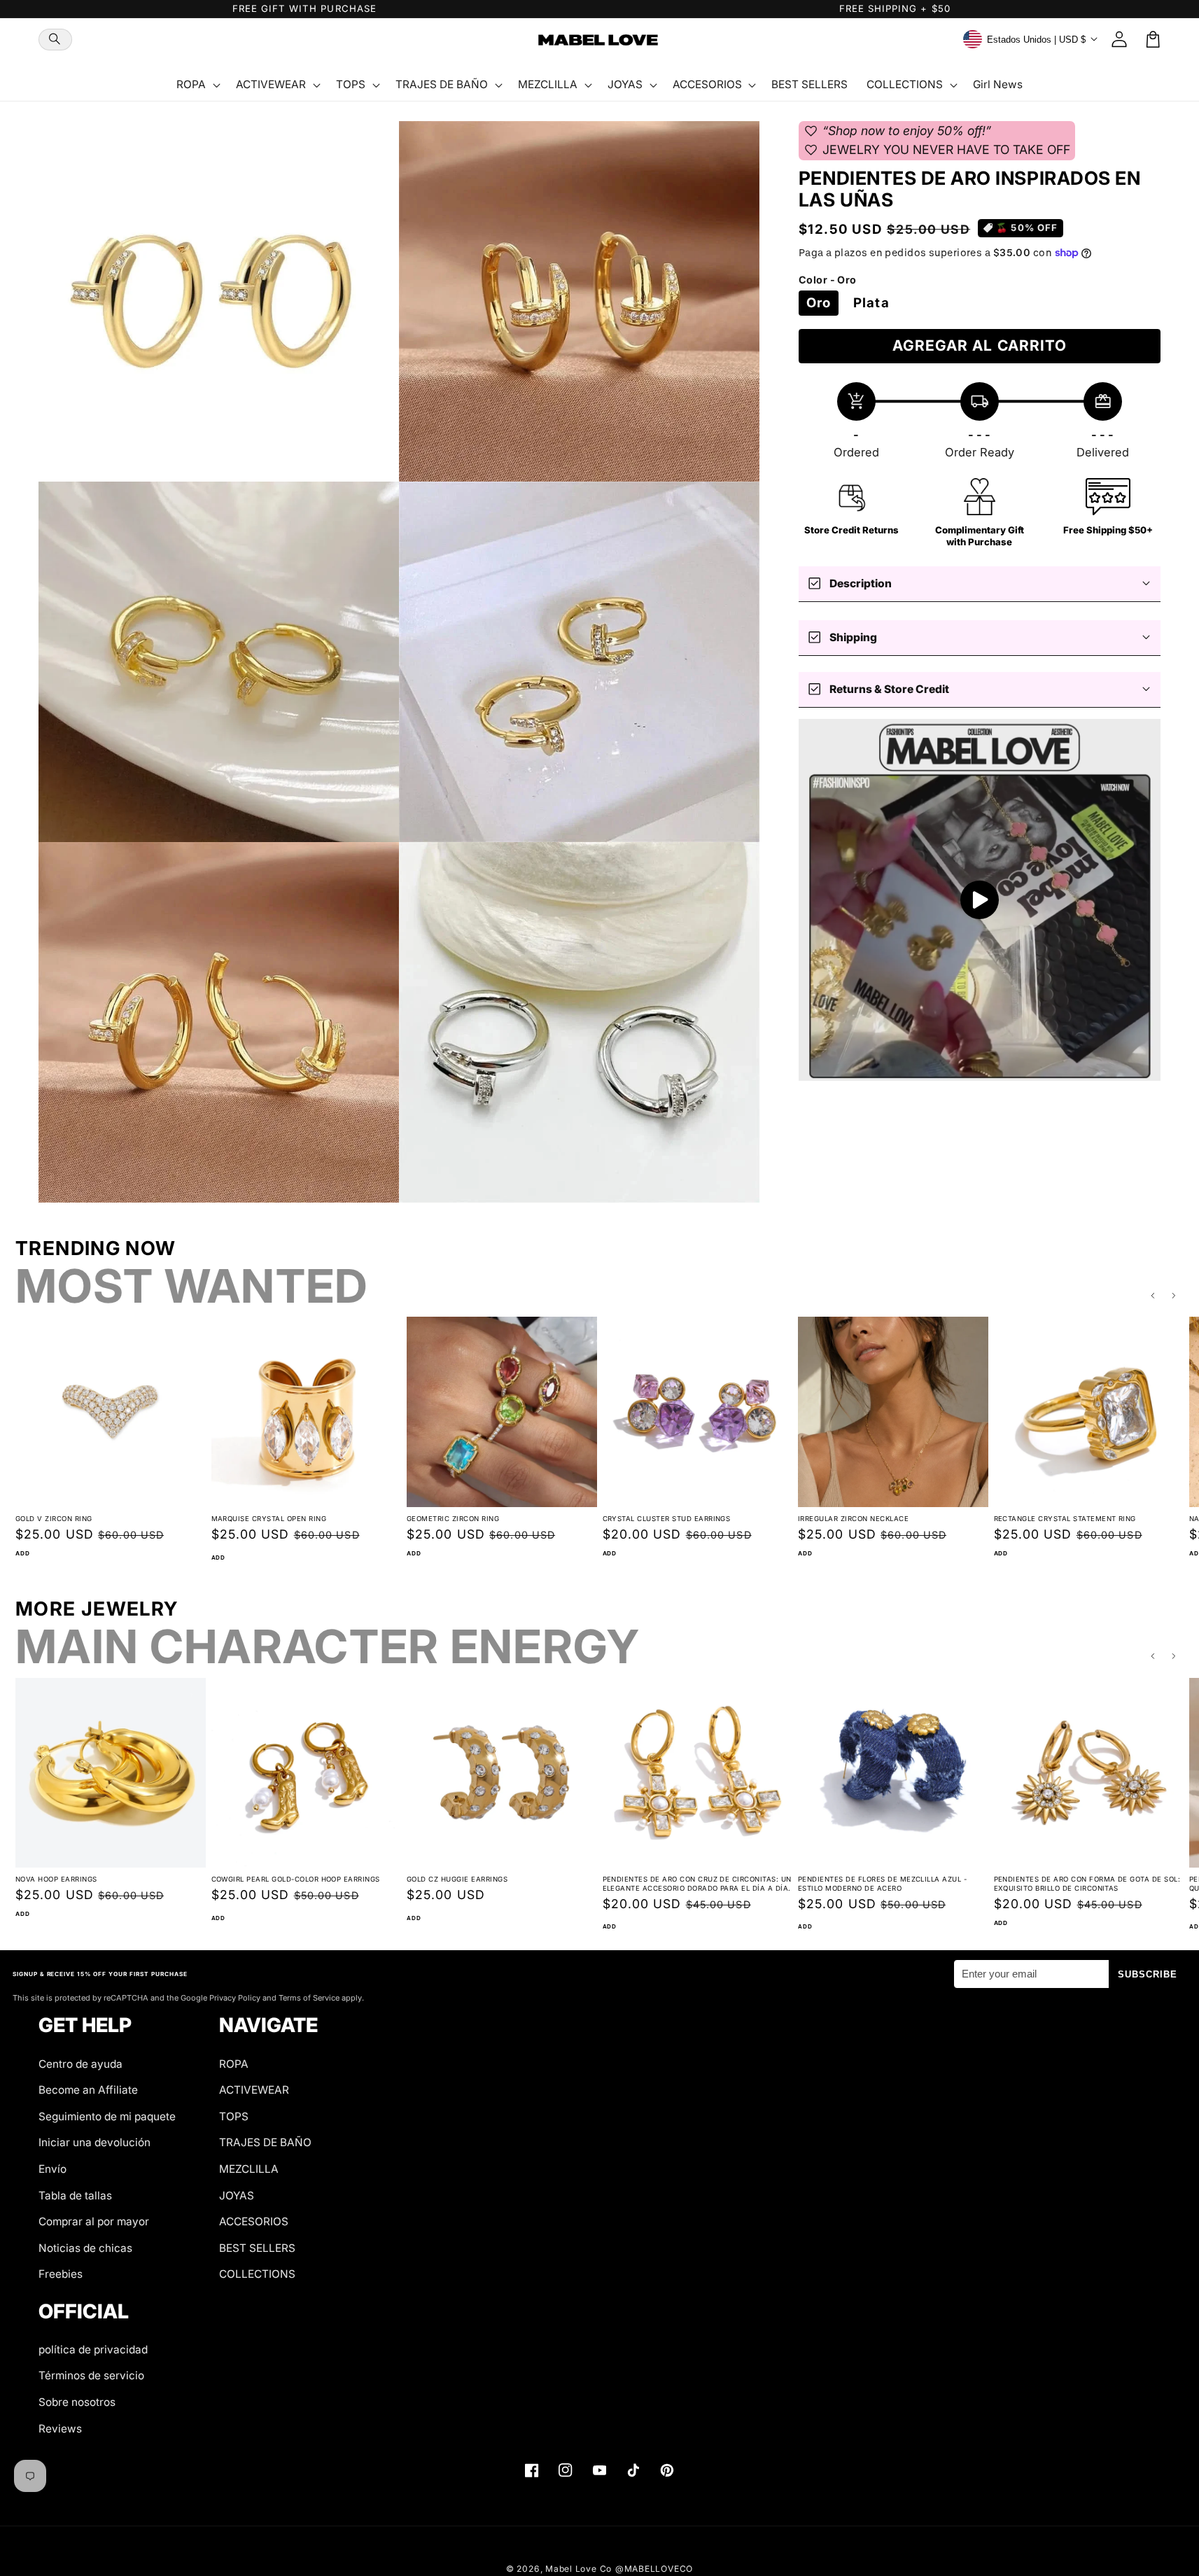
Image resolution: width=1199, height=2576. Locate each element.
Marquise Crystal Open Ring (269, 1519)
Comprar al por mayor (94, 2221)
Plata (871, 303)
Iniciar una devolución (94, 2142)
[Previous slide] (1153, 1296)
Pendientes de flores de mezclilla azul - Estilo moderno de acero (882, 1884)
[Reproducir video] (980, 900)
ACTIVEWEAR (254, 2090)
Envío (52, 2169)
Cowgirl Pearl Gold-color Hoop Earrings (296, 1879)
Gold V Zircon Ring (54, 1519)
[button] (55, 40)
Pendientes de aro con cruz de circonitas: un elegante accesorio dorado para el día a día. (697, 1884)
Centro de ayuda (80, 2064)
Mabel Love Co (579, 2569)
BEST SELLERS (257, 2248)
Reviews (60, 2429)
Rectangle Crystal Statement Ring (1065, 1519)
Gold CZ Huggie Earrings (457, 1879)
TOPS (234, 2116)
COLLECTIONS (257, 2274)
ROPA (234, 2064)
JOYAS (237, 2196)
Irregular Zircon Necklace (853, 1519)
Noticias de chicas (85, 2248)
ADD (22, 1553)
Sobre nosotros (77, 2402)
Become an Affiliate (88, 2090)
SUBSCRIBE (1148, 1974)
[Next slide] (1175, 1296)
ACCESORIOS (254, 2221)
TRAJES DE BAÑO (265, 2142)
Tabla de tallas (75, 2196)
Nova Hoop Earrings (56, 1879)
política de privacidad (93, 2350)
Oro (819, 303)
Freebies (61, 2274)
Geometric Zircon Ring (453, 1519)
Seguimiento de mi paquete (107, 2116)
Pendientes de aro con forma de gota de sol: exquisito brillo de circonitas (1087, 1884)
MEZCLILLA (249, 2169)
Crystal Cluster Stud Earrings (667, 1519)
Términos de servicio (91, 2375)
